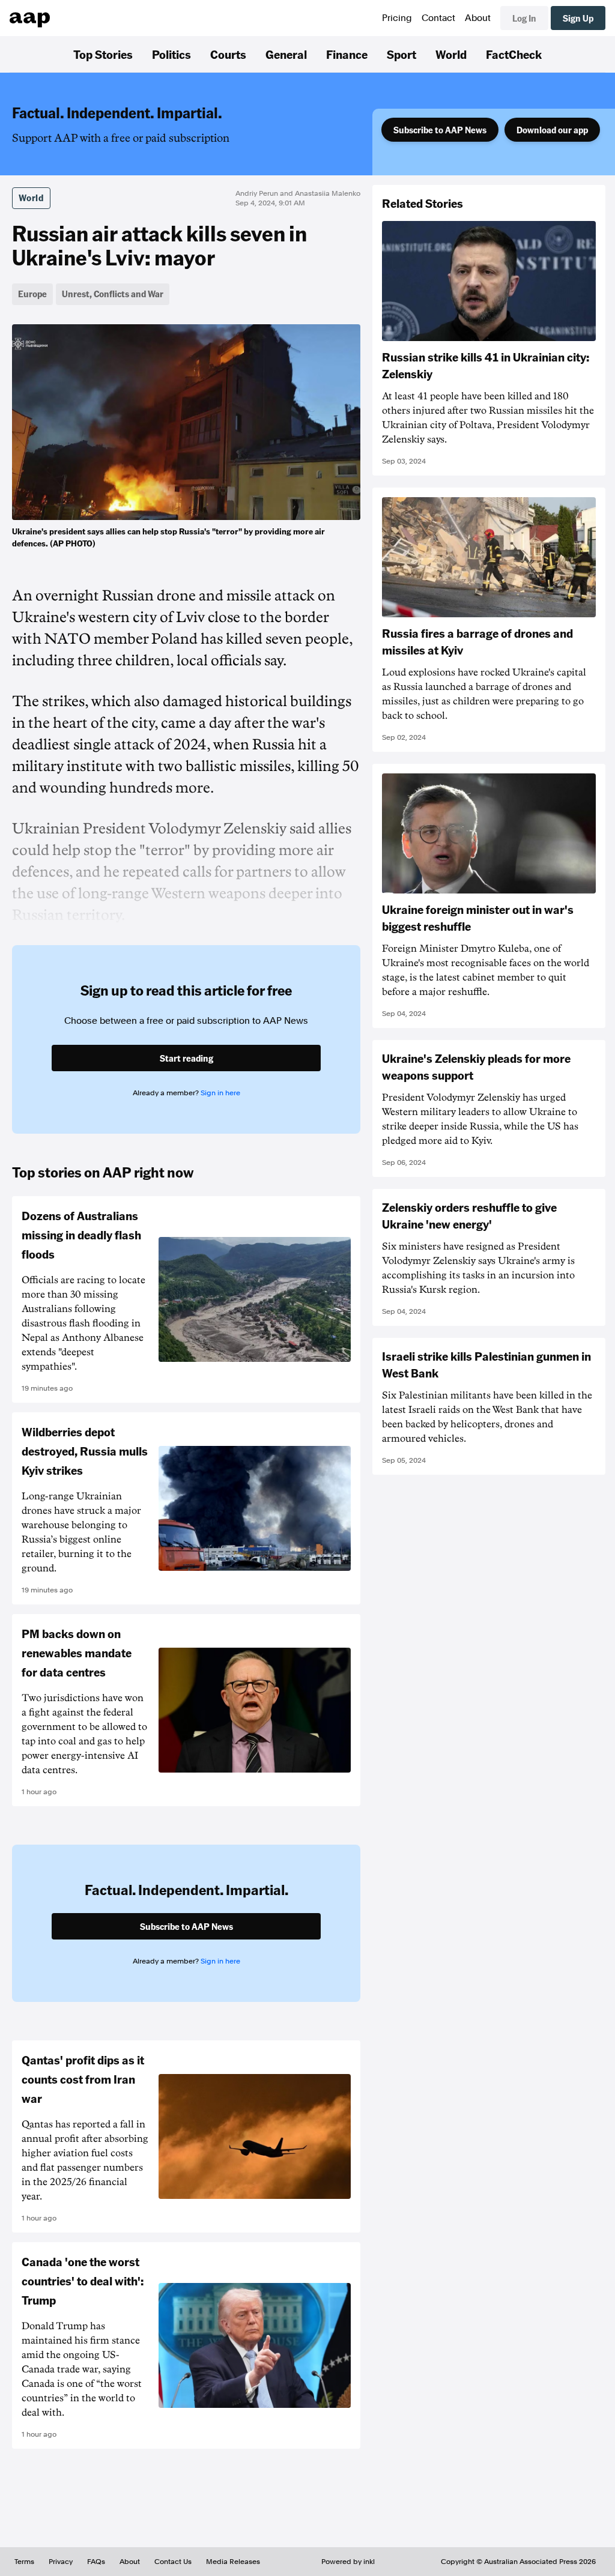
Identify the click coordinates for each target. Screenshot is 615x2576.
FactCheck (514, 54)
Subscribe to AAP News (440, 130)
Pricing (397, 18)
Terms (24, 2562)
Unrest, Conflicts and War (113, 294)
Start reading (186, 1058)
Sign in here (220, 1093)
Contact (438, 18)
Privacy (61, 2562)
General (286, 54)
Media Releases (233, 2562)
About (478, 18)
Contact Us (173, 2562)
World (451, 54)
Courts (228, 54)
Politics (171, 54)
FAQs (96, 2562)
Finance (347, 54)
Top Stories (103, 54)
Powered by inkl (348, 2562)
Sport (401, 54)
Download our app (552, 130)
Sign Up (578, 18)
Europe (32, 294)
